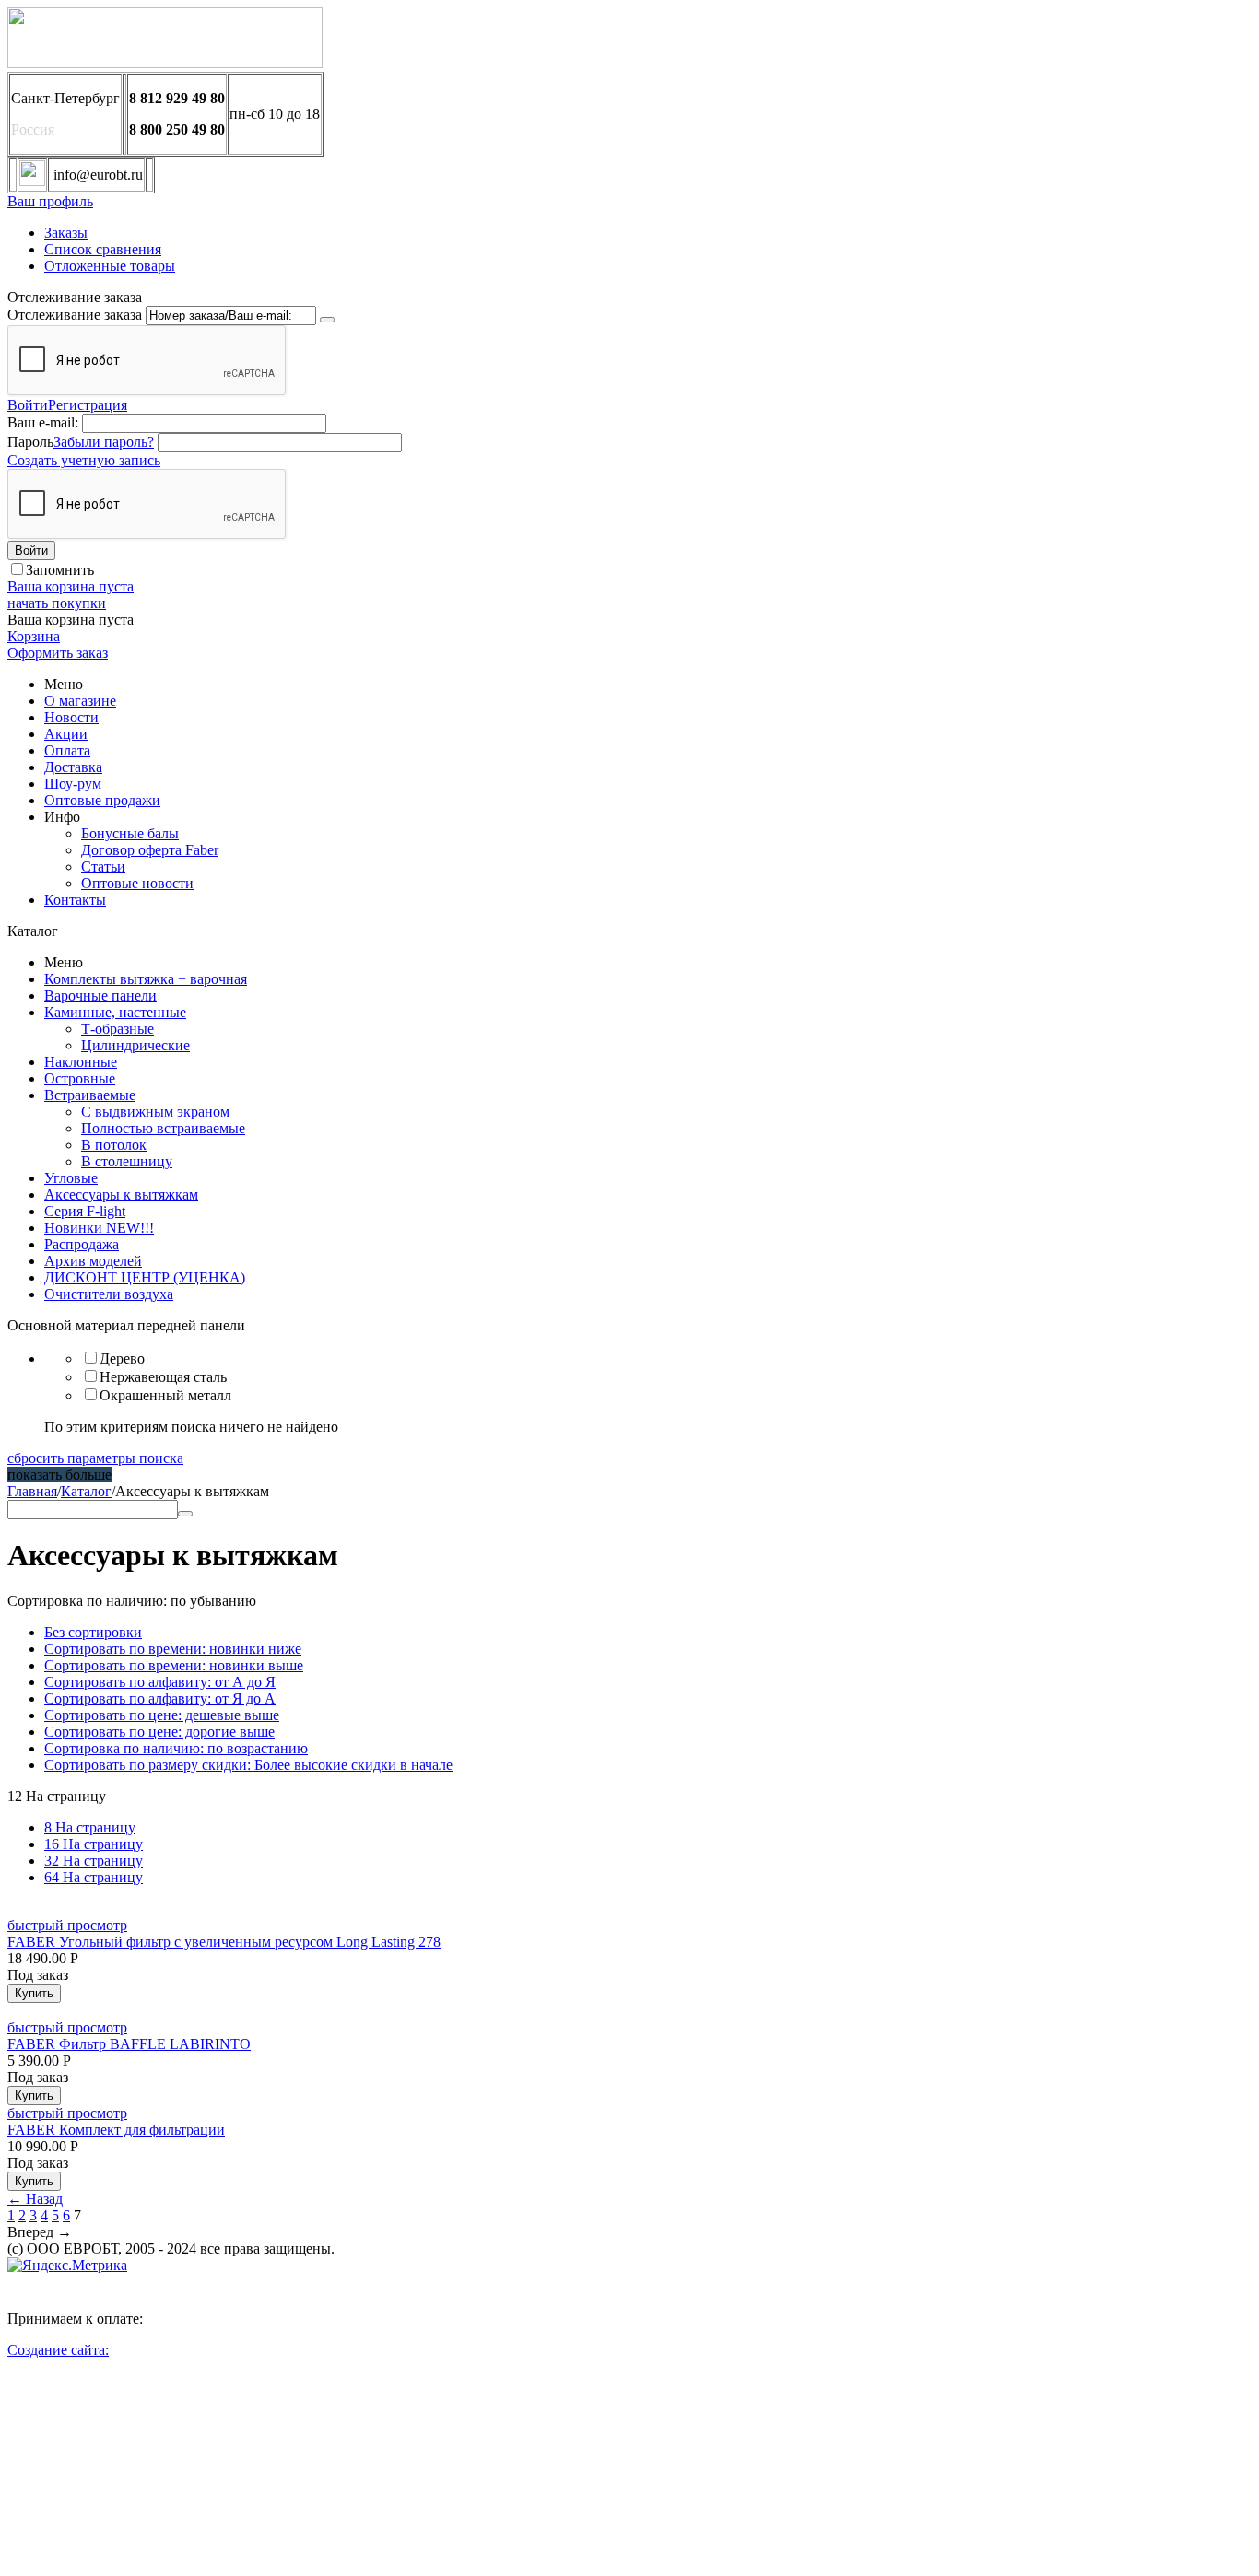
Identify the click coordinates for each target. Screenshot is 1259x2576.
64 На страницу (94, 1877)
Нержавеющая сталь (163, 1377)
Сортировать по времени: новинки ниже (173, 1649)
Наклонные (81, 1062)
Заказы (66, 233)
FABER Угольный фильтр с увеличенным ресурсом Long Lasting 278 (224, 1942)
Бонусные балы (130, 833)
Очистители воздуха (109, 1294)
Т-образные (118, 1029)
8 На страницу (90, 1827)
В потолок (114, 1145)
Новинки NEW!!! (99, 1228)
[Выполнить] (327, 320)
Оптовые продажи (102, 800)
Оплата (67, 750)
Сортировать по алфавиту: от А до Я (160, 1682)
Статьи (103, 866)
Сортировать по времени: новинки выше (174, 1665)
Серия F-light (85, 1211)
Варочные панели (100, 995)
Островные (80, 1078)
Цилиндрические (135, 1045)
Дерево (122, 1358)
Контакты (75, 900)
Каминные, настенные (115, 1012)
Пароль (30, 442)
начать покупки (57, 603)
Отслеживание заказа (75, 315)
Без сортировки (93, 1632)
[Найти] (185, 1514)
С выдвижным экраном (155, 1112)
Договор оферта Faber (150, 850)
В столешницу (127, 1161)
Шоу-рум (73, 784)
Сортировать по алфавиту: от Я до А (160, 1698)
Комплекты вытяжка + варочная (146, 979)
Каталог (86, 1491)
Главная (32, 1491)
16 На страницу (94, 1844)
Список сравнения (103, 249)
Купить (34, 1993)
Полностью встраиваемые (163, 1128)
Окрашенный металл (165, 1395)
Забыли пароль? (104, 442)
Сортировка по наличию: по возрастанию (176, 1748)
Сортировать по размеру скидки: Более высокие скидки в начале (248, 1765)
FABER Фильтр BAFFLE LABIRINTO (129, 2044)
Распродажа (82, 1244)
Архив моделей (93, 1261)
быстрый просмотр (67, 1925)
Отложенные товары (110, 266)
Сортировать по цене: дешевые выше (162, 1715)
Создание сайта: (58, 2350)
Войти (28, 405)
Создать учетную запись (84, 460)
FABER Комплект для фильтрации (116, 2130)
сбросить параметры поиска (95, 1458)
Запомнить (60, 570)
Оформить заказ (58, 653)
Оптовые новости (137, 883)
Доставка (73, 767)
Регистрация (88, 405)
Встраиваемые (90, 1095)
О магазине (80, 701)
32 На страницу (94, 1861)
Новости (71, 717)
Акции (66, 734)
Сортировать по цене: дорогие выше (159, 1732)
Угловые (71, 1178)
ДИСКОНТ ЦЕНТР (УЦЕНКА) (145, 1277)
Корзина (34, 636)
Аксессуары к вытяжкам (121, 1194)
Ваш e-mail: (43, 422)
